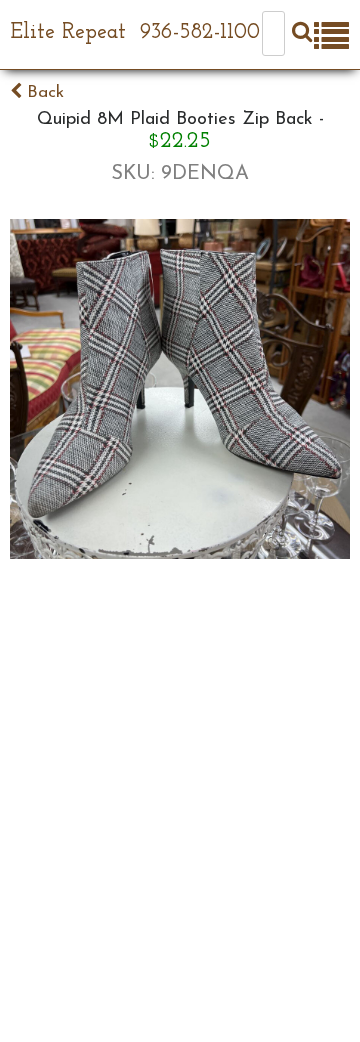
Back (43, 92)
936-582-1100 (200, 32)
